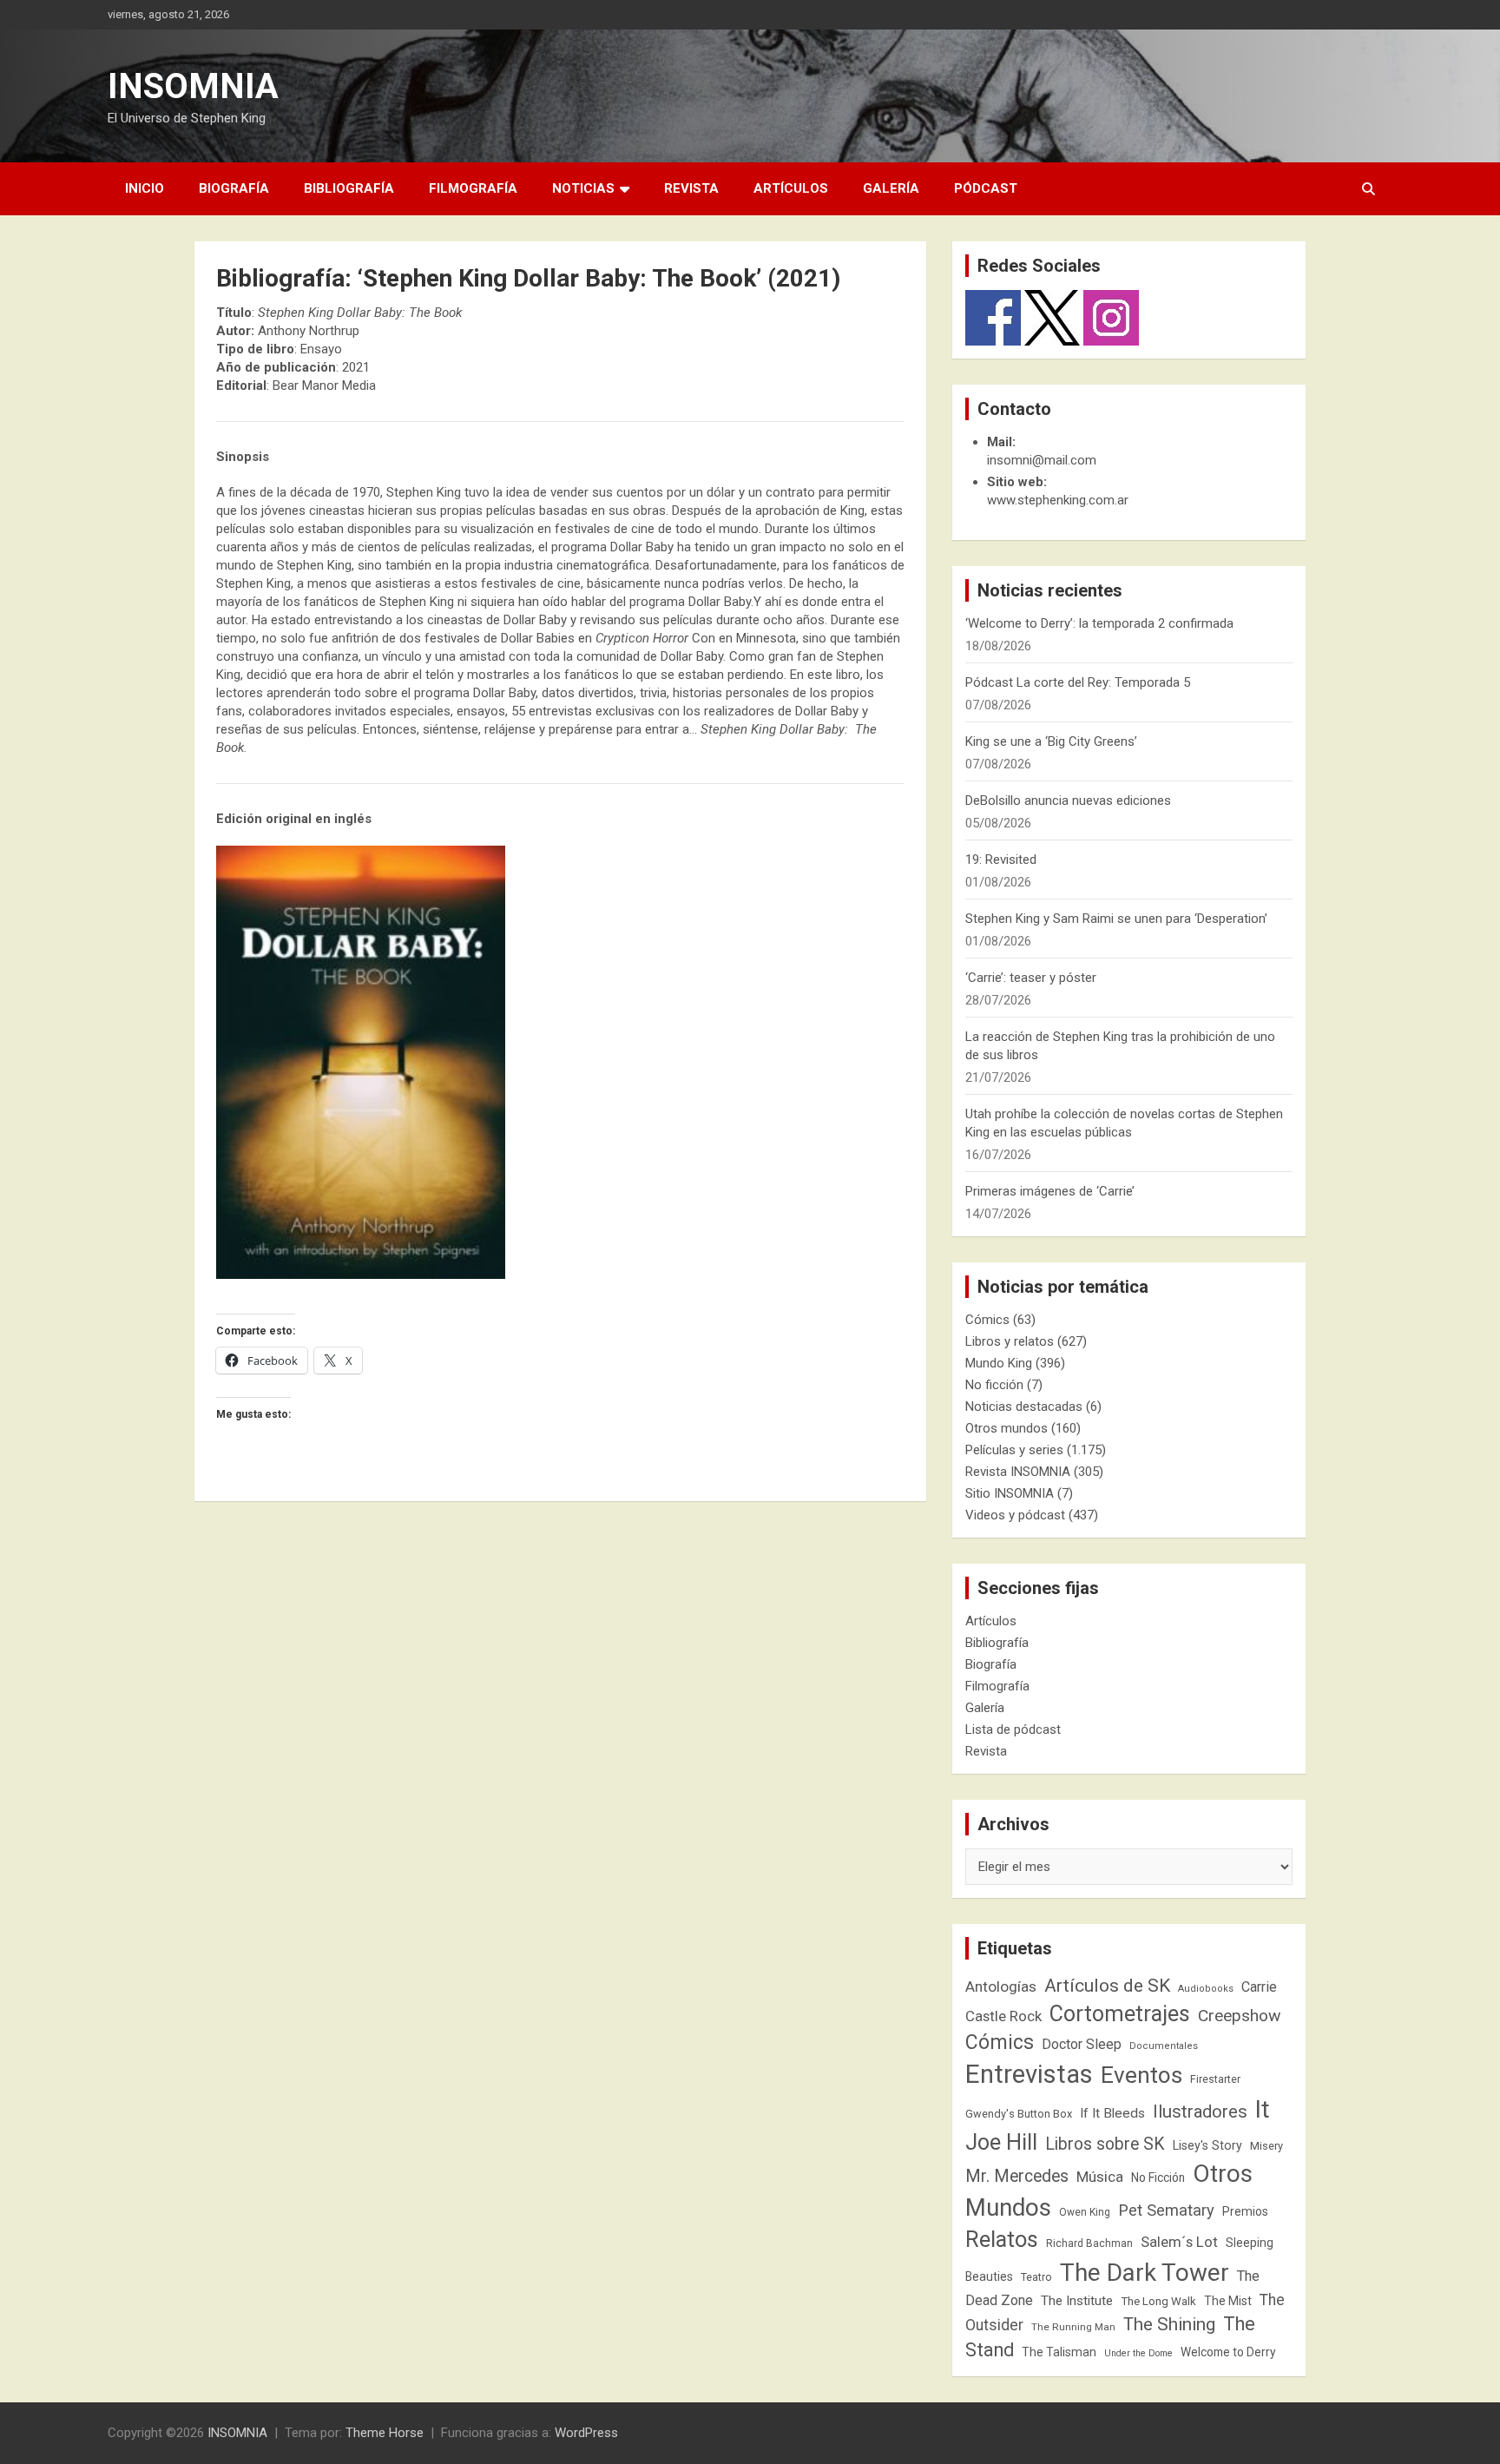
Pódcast (986, 188)
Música (1100, 2177)
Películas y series (1014, 1450)
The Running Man (1073, 2327)
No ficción (994, 1385)
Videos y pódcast (1015, 1515)
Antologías (1001, 1986)
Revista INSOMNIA (1018, 1472)
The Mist (1228, 2301)
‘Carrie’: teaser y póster (1031, 978)
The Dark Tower (1145, 2273)
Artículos (791, 188)
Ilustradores (1200, 2112)
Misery (1266, 2146)
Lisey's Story (1207, 2145)
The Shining (1169, 2324)
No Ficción (1158, 2177)
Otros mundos (1007, 1428)
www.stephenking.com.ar (1058, 500)
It (1263, 2109)
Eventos (1141, 2075)
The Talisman (1059, 2352)
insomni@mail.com (1042, 460)
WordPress (586, 2433)
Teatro (1036, 2277)
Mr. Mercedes (1017, 2176)
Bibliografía (349, 188)
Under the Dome (1138, 2353)
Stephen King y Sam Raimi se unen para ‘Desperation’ (1116, 919)
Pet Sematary (1166, 2210)
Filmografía (473, 188)
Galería (891, 188)
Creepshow (1239, 2016)
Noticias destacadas (1024, 1407)
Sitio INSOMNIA (1010, 1493)
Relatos (1002, 2239)
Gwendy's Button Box (1019, 2114)
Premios (1245, 2211)
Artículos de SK (1107, 1985)
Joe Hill (1001, 2142)
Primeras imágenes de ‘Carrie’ (1050, 1191)
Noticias (583, 188)
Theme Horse (385, 2433)
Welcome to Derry (1228, 2352)
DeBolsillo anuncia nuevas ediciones (1068, 800)
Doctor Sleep (1082, 2044)
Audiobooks (1206, 1989)
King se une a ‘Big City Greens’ (1051, 741)
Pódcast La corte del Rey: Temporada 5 (1078, 682)
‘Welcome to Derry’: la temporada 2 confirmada (1099, 623)
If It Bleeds (1112, 2113)
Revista (691, 188)
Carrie (1259, 1987)
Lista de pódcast (1013, 1729)
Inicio (145, 188)
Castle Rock (1003, 2016)
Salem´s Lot (1179, 2242)
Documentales (1164, 2046)
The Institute (1077, 2301)
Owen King (1085, 2212)
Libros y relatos (1010, 1341)
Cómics (987, 1320)
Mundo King (999, 1363)
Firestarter (1215, 2079)
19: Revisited (1001, 860)
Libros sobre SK (1105, 2144)
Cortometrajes (1120, 2014)
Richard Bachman (1089, 2243)
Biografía (234, 188)
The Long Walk (1158, 2301)
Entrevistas (1029, 2074)
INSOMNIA (193, 86)
